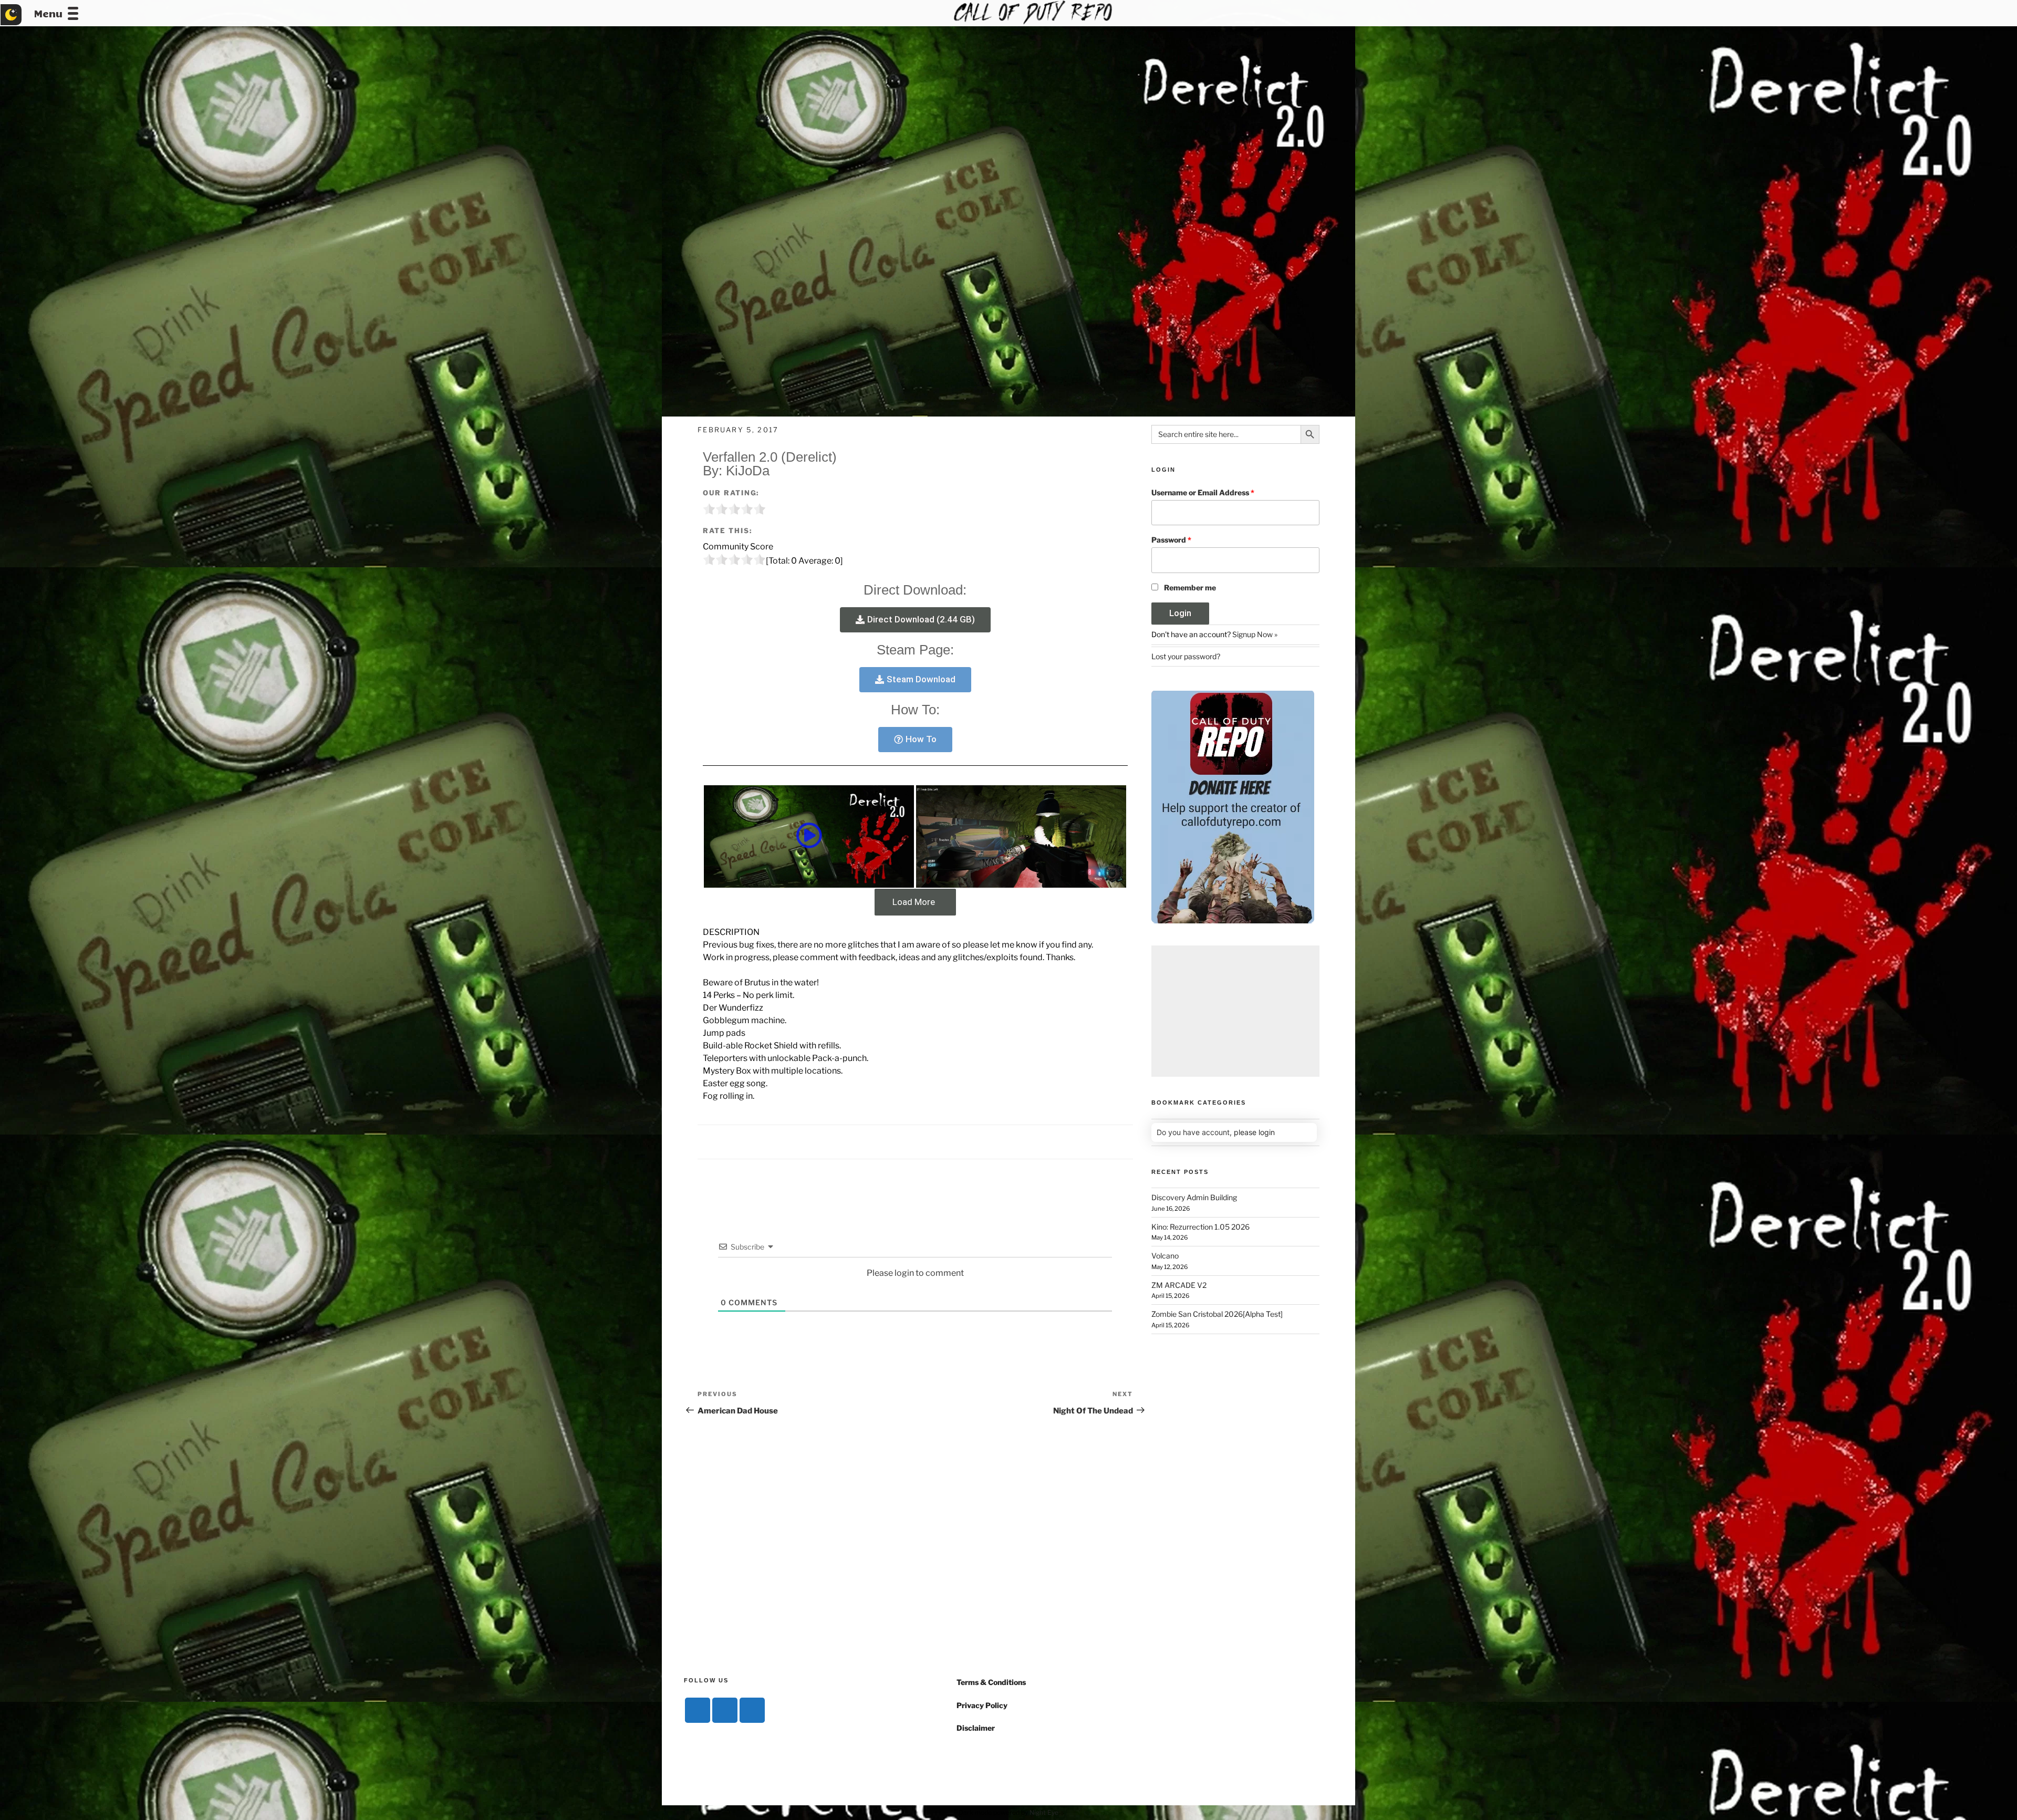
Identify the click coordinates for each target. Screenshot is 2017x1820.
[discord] (698, 1710)
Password (1171, 540)
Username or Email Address (1203, 492)
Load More (914, 902)
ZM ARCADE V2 (1179, 1285)
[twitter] (725, 1710)
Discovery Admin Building (1194, 1197)
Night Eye (1044, 1812)
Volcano (1165, 1256)
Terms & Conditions (991, 1682)
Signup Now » (1255, 634)
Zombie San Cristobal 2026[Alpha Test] (1217, 1314)
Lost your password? (1186, 656)
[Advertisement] (1235, 1011)
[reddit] (752, 1710)
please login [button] (1254, 1132)
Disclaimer (976, 1728)
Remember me (1190, 587)
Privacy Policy (982, 1705)
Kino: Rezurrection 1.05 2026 (1200, 1227)
